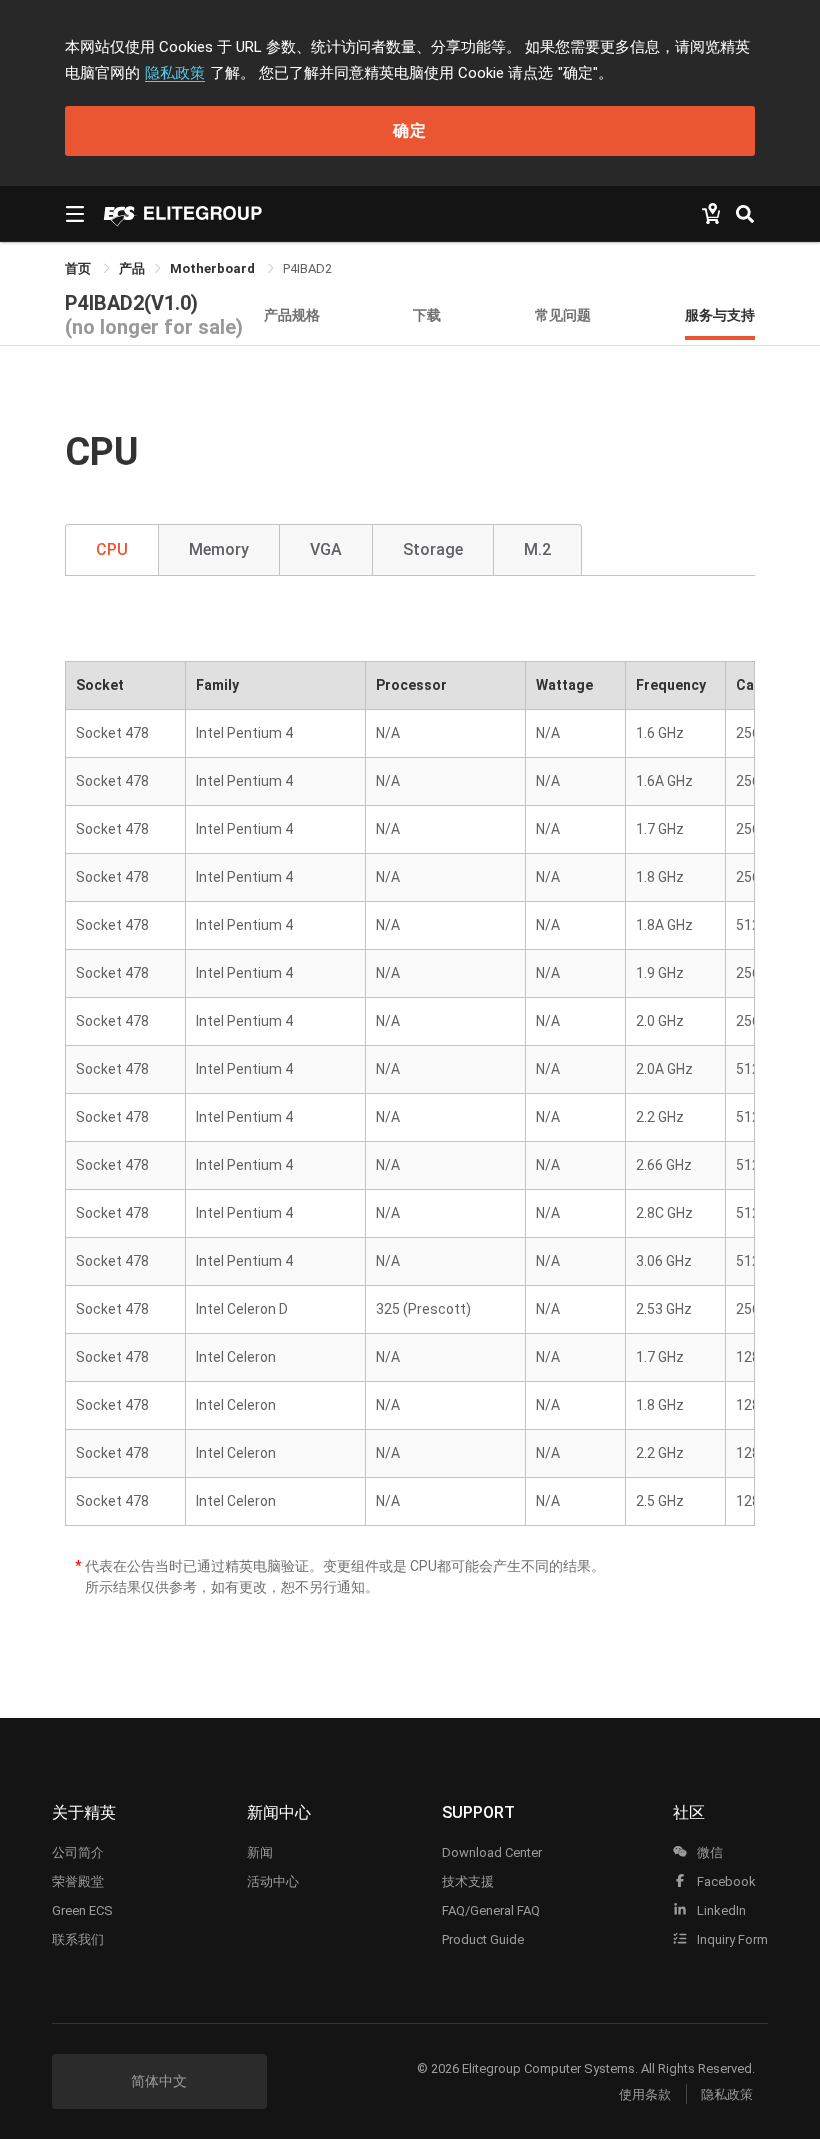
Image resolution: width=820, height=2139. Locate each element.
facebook (725, 1881)
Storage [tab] (433, 549)
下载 (427, 314)
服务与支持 (720, 314)
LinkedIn (720, 1910)
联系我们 (78, 1939)
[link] (132, 268)
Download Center (492, 1852)
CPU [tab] (112, 549)
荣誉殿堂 (78, 1881)
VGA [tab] (326, 549)
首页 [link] (79, 268)
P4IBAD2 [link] (307, 268)
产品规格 (292, 314)
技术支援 (468, 1881)
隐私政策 (175, 73)
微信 (708, 1852)
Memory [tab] (219, 549)
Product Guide (483, 1939)
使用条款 (645, 2094)
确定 (410, 130)
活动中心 (273, 1881)
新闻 (260, 1852)
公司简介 (78, 1852)
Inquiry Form (731, 1939)
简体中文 (159, 2081)
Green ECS (82, 1910)
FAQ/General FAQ (491, 1910)
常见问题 (563, 314)
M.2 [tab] (537, 549)
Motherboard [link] (214, 268)
